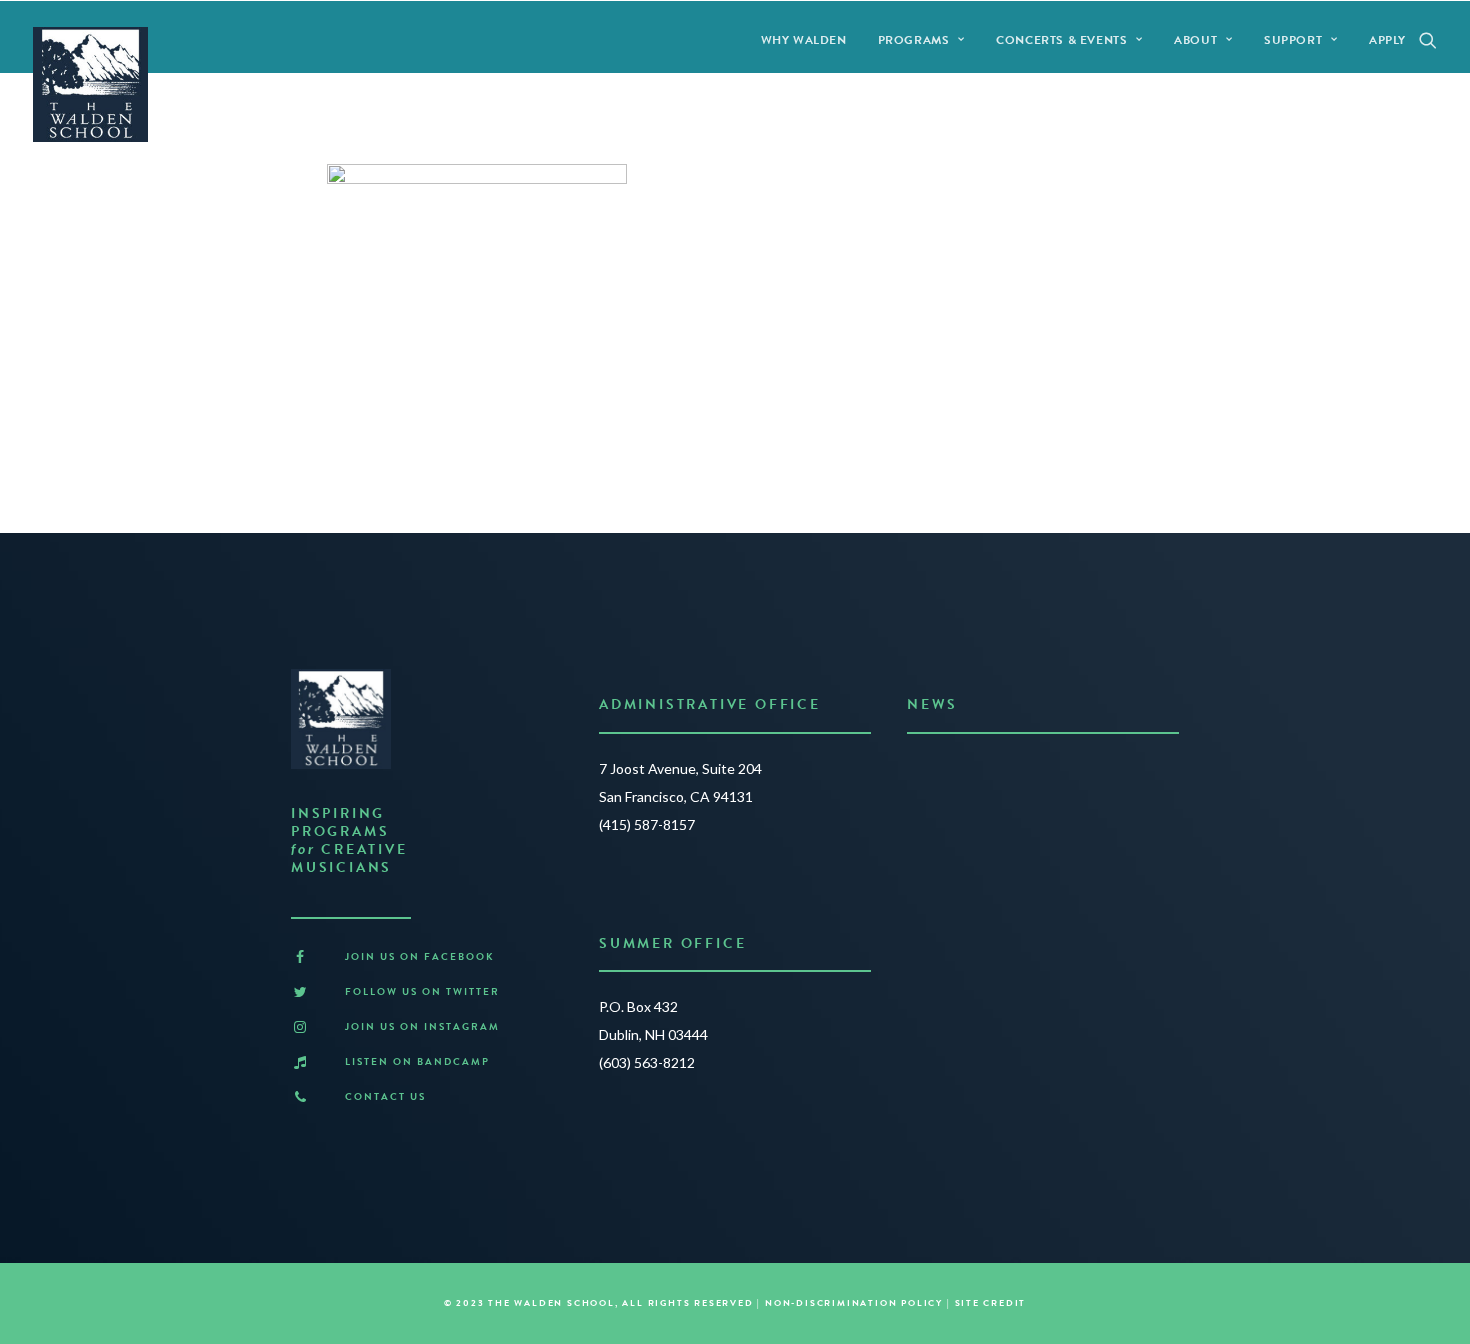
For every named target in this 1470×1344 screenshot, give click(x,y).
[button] (1428, 39)
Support (1293, 40)
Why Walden (804, 40)
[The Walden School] (90, 84)
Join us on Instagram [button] (422, 1026)
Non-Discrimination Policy (854, 1303)
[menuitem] (804, 39)
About (1195, 40)
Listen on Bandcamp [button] (417, 1061)
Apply (1387, 40)
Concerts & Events (1061, 40)
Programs (914, 40)
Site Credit (991, 1303)
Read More (948, 852)
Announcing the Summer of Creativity (1037, 773)
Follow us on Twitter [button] (422, 991)
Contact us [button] (385, 1096)
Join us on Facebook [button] (420, 956)
